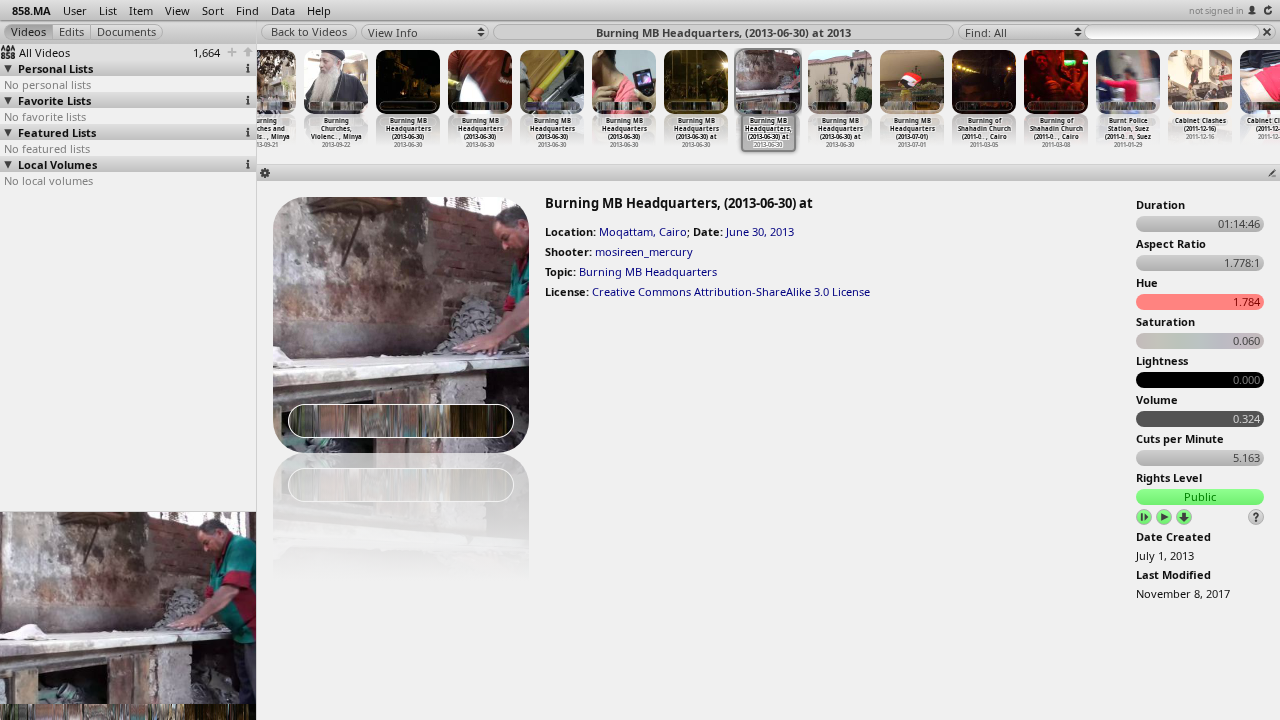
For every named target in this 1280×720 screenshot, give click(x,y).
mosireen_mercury (644, 251)
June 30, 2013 (760, 231)
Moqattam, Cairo (643, 231)
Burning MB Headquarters (648, 271)
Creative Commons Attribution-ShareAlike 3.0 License (731, 291)
